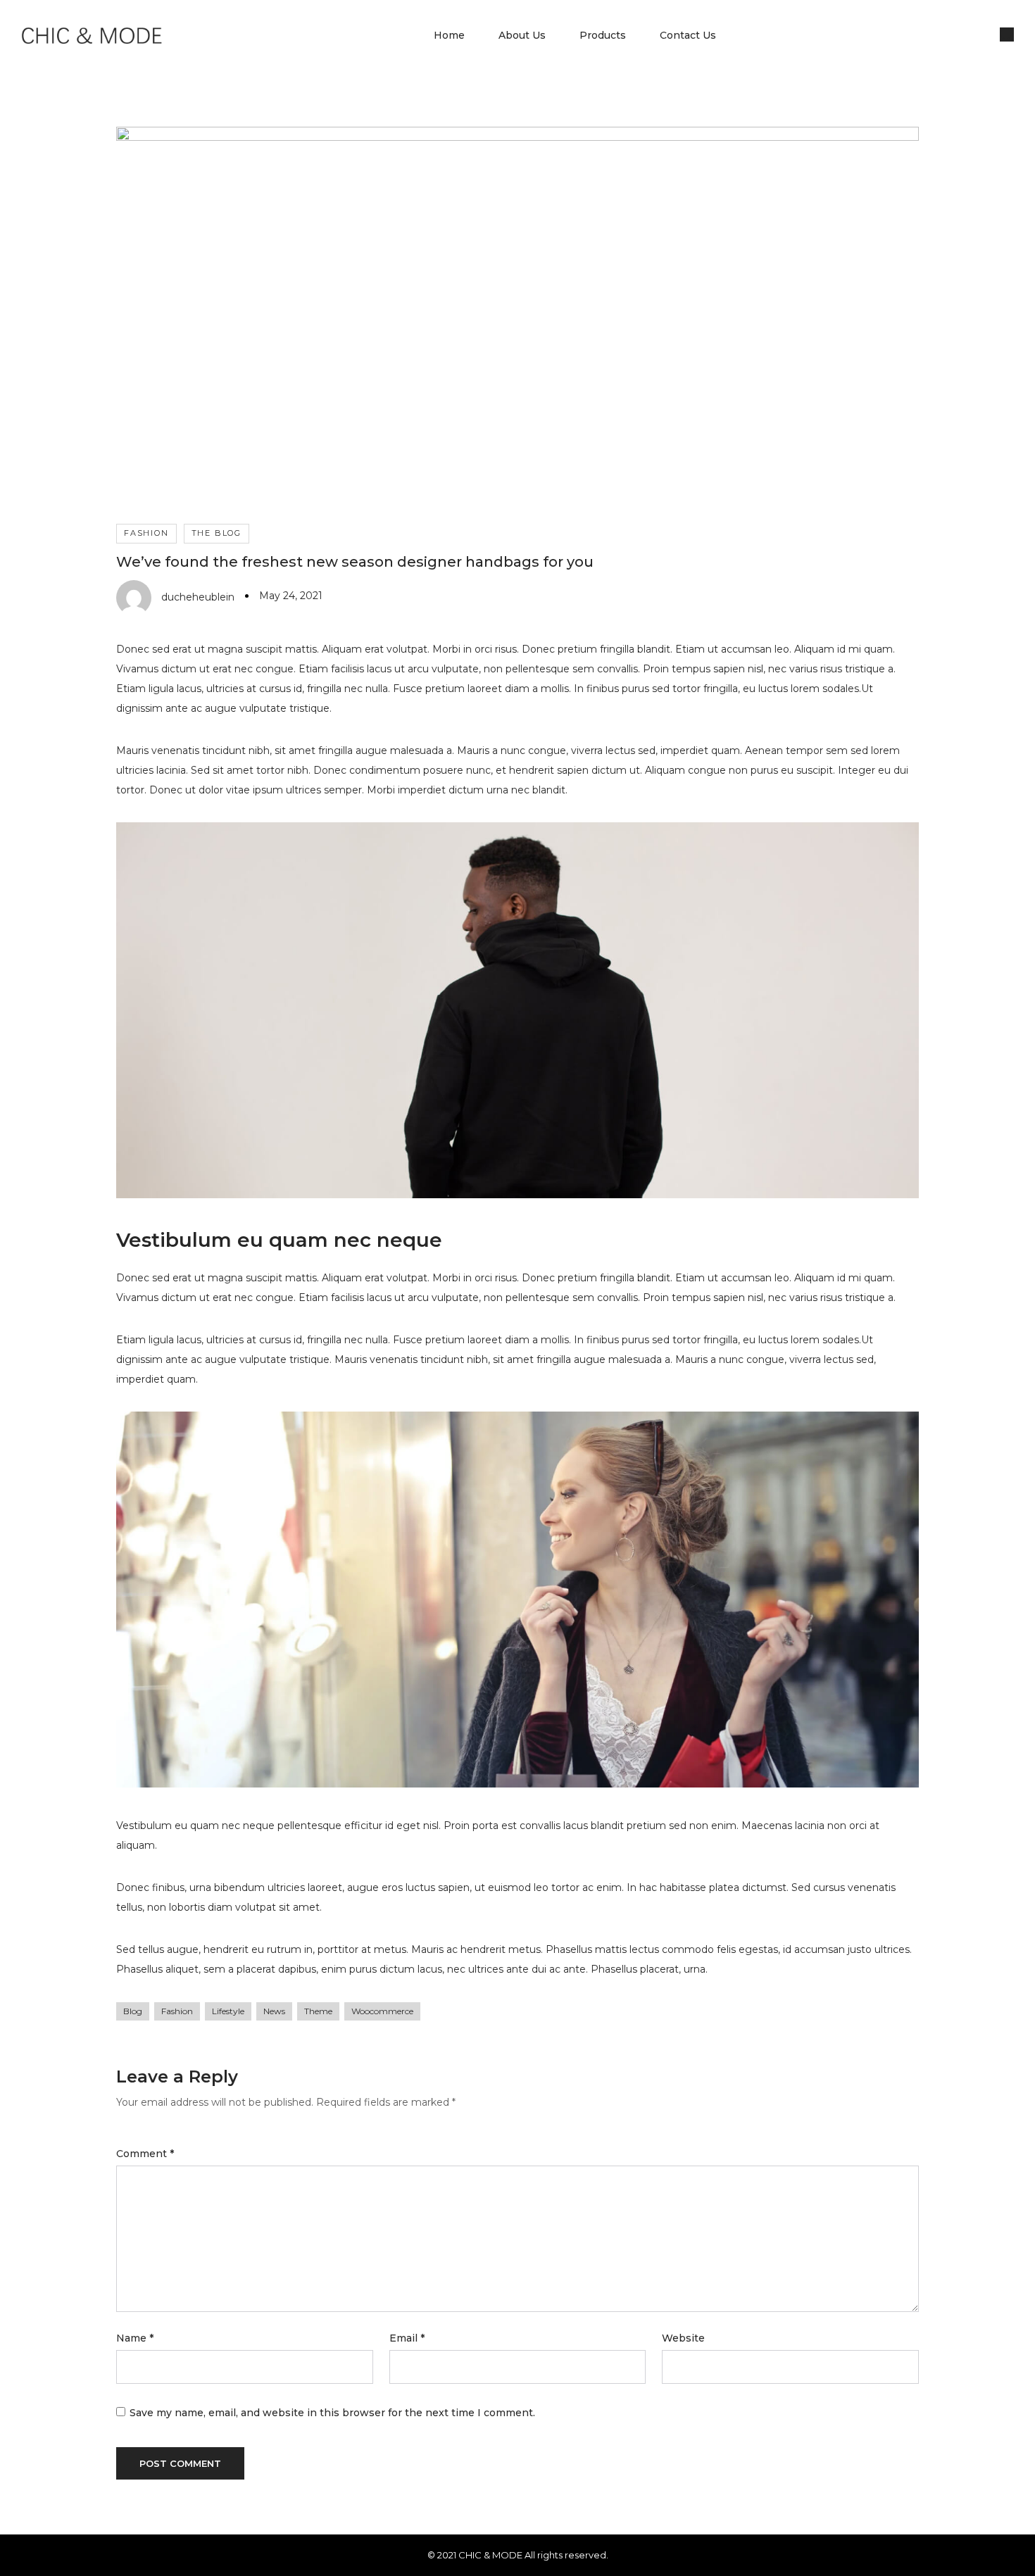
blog (133, 2011)
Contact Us (688, 35)
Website (683, 2338)
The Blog (217, 533)
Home (449, 35)
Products (603, 35)
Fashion (146, 533)
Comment (145, 2154)
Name (135, 2338)
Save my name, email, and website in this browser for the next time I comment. (332, 2413)
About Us (522, 35)
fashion (177, 2011)
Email (407, 2338)
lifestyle (228, 2011)
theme (318, 2011)
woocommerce (382, 2011)
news (274, 2011)
